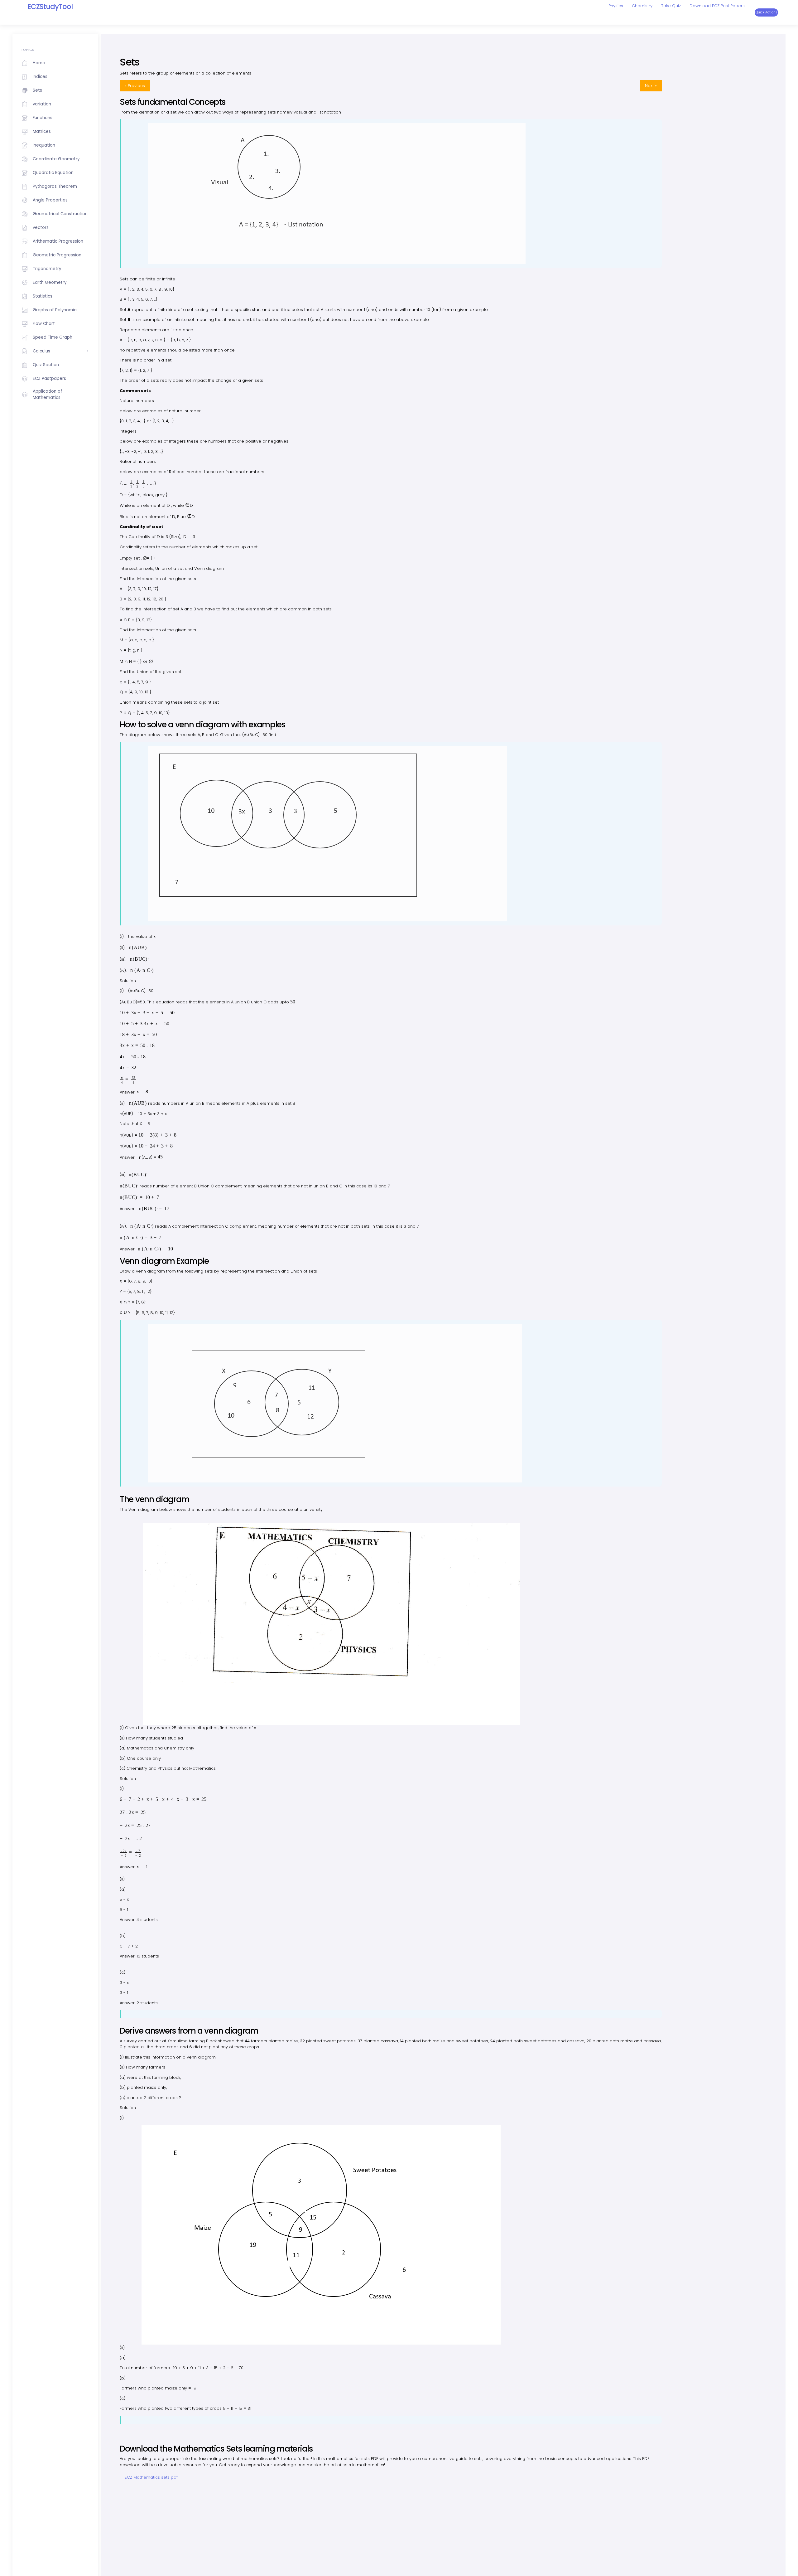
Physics (616, 6)
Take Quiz (671, 6)
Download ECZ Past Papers (717, 6)
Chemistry (642, 6)
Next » (651, 86)
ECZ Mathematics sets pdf (151, 2477)
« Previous (135, 86)
